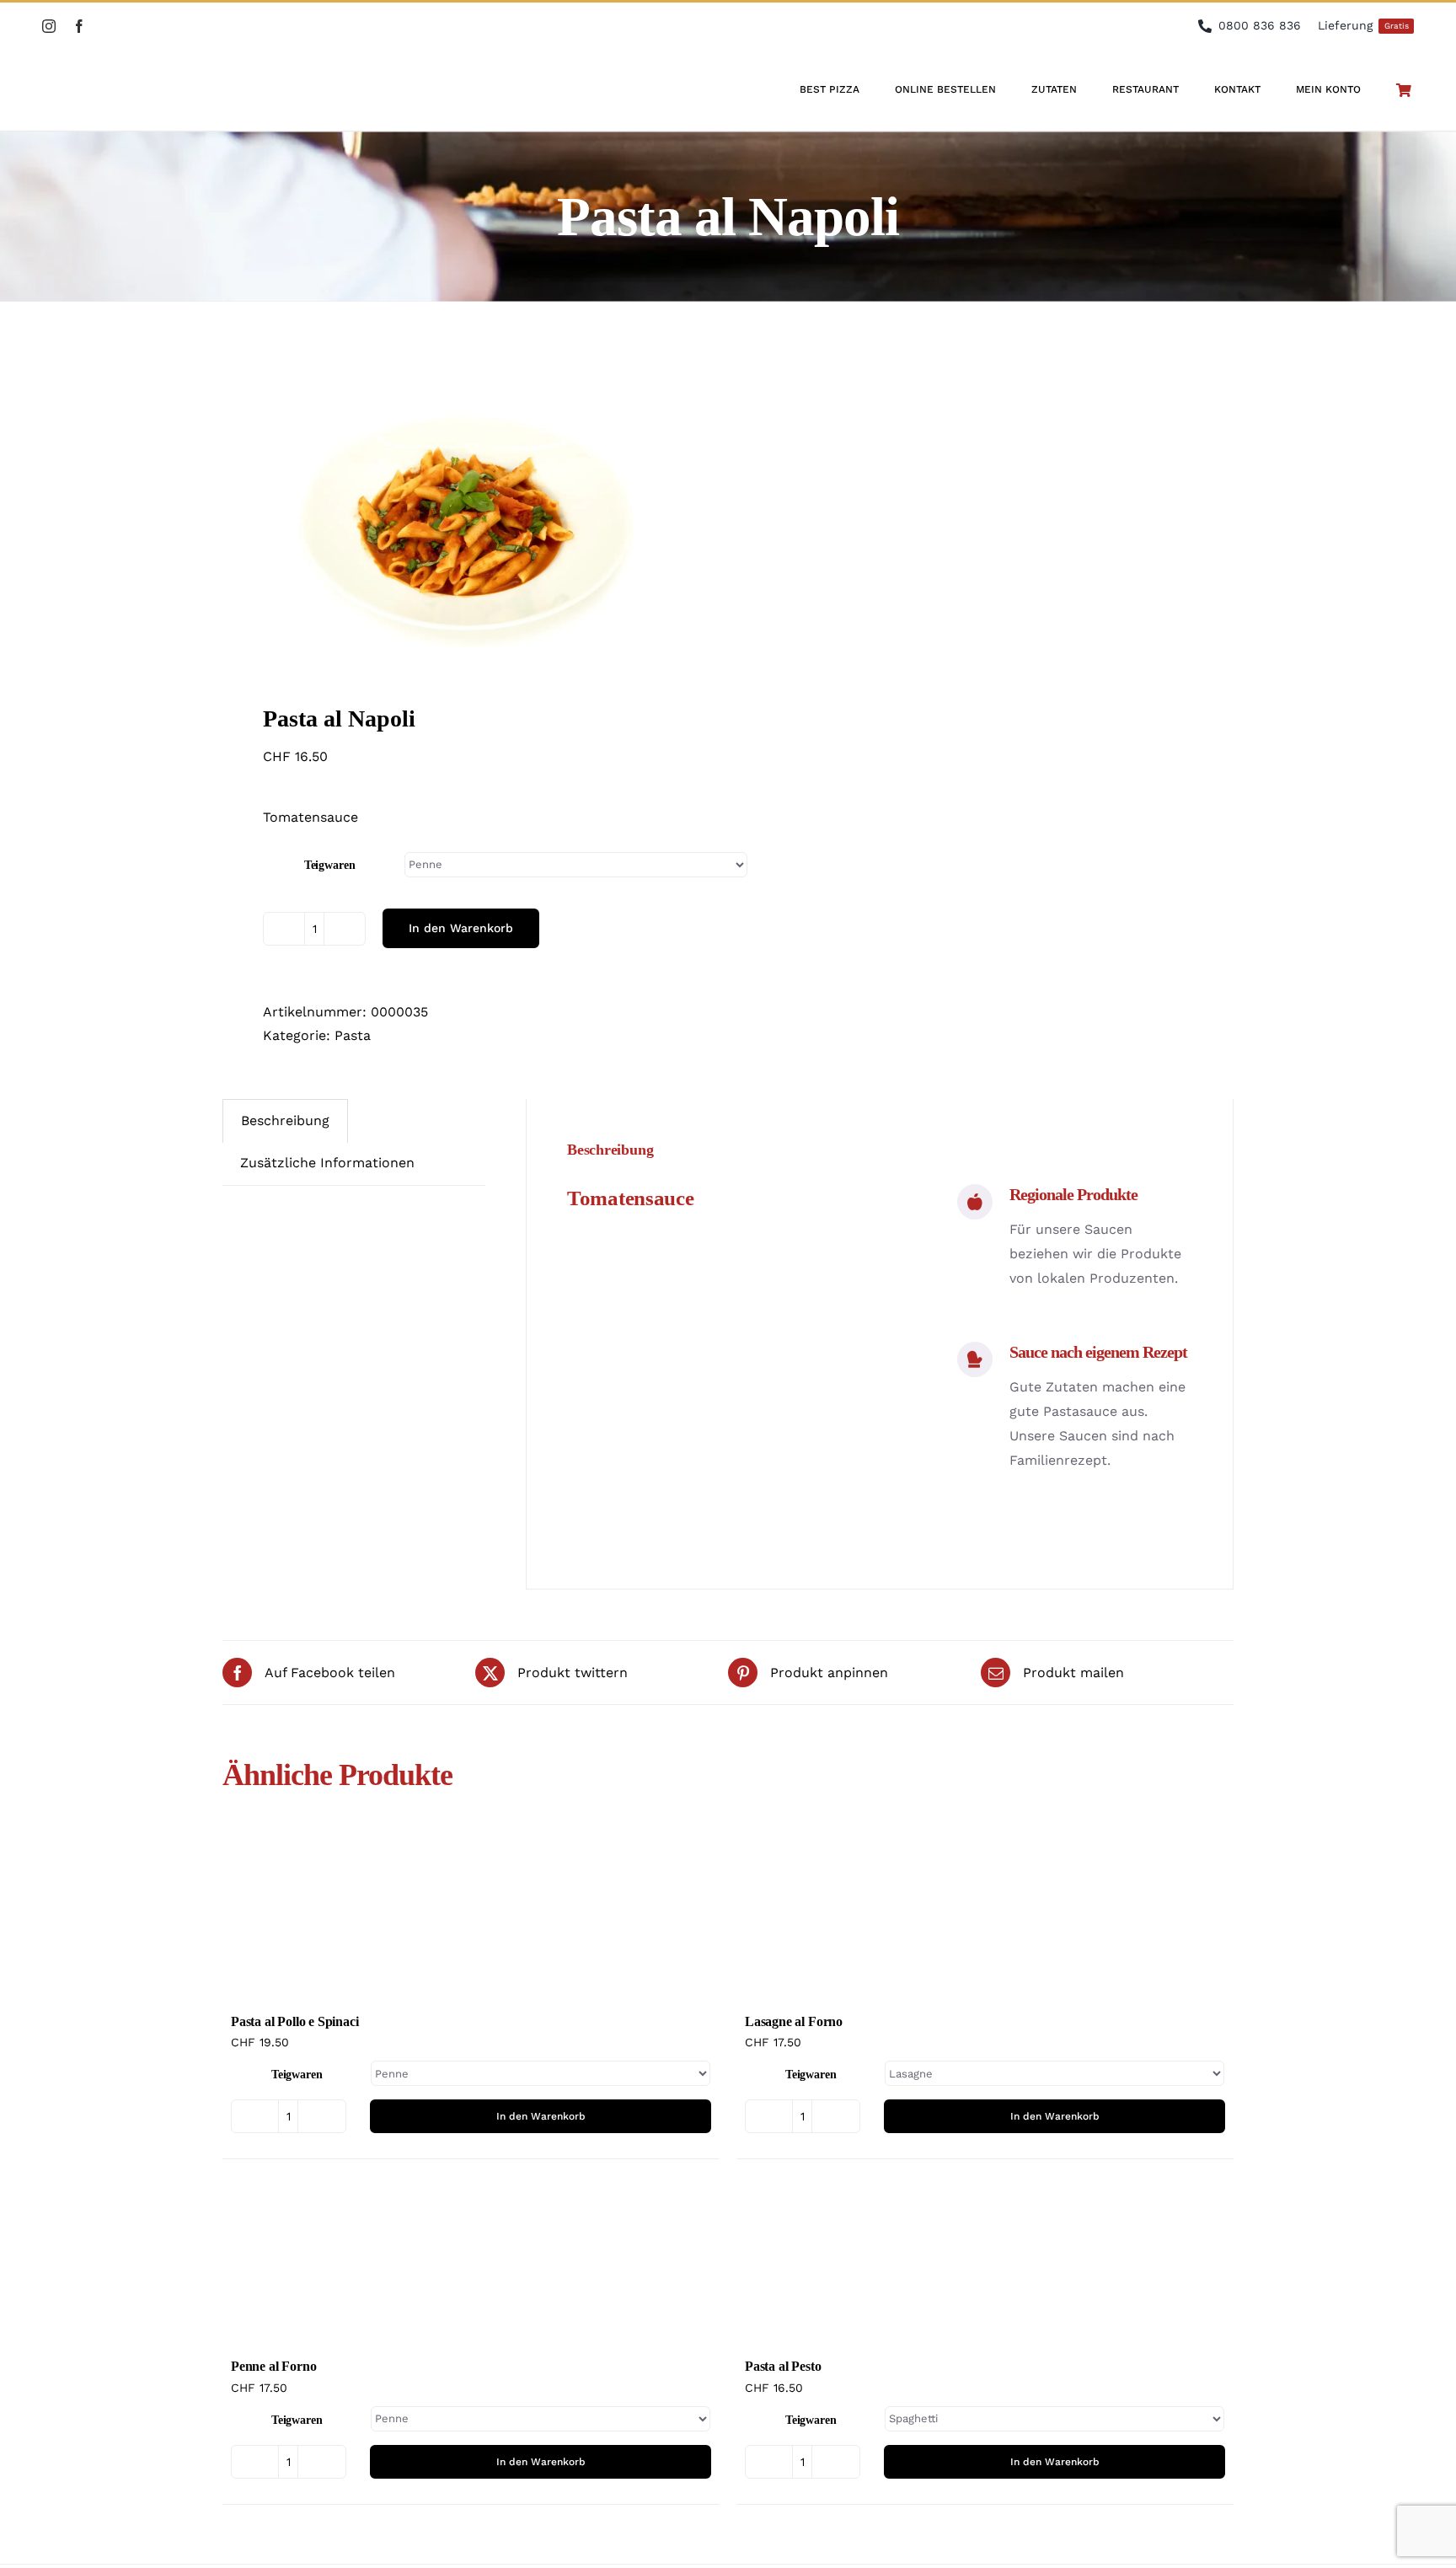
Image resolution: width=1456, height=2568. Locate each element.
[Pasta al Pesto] (985, 2260)
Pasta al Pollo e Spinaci (294, 2021)
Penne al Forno (273, 2366)
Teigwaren (330, 865)
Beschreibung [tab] (285, 1120)
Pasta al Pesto (783, 2366)
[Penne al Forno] (471, 2260)
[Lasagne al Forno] (985, 1916)
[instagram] (49, 26)
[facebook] (79, 26)
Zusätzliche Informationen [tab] (327, 1163)
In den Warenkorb (461, 928)
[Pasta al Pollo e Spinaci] (471, 1916)
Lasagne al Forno (794, 2021)
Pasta (353, 1035)
